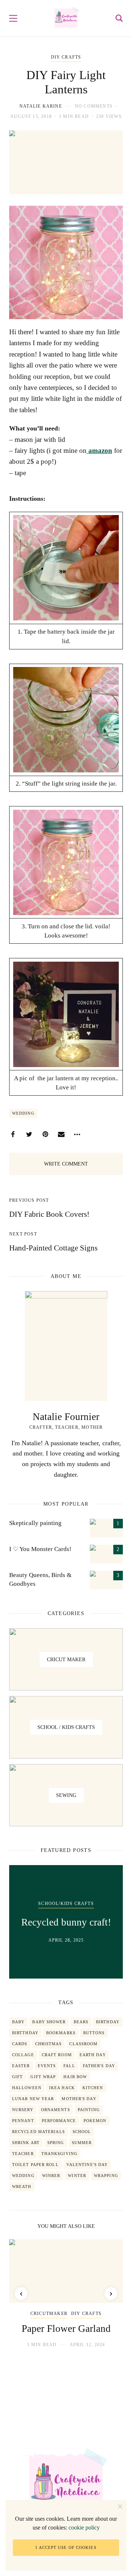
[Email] (61, 1134)
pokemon (95, 2121)
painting (89, 2110)
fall (69, 2066)
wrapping (106, 2176)
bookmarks (61, 2033)
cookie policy (84, 2527)
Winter (77, 2176)
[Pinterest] (45, 1134)
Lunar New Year (33, 2099)
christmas (49, 2044)
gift (17, 2077)
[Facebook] (13, 1134)
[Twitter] (29, 1134)
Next (111, 2294)
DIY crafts (66, 57)
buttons (94, 2033)
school (82, 2132)
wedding (23, 1113)
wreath (22, 2187)
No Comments (94, 106)
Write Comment (66, 1164)
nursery (23, 2110)
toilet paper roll (35, 2165)
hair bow (75, 2077)
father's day (99, 2066)
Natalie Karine (41, 106)
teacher (23, 2154)
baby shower (49, 2022)
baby (18, 2022)
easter (21, 2066)
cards (20, 2044)
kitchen (93, 2088)
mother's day (79, 2099)
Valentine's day (87, 2165)
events (47, 2066)
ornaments (56, 2110)
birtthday (25, 2033)
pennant (23, 2121)
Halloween (27, 2088)
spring (56, 2143)
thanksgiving (59, 2154)
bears (81, 2022)
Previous (21, 2294)
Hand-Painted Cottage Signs (53, 1248)
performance (59, 2121)
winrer (51, 2176)
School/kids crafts (66, 1904)
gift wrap (43, 2077)
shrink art (26, 2143)
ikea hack (62, 2088)
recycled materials (38, 2132)
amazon (99, 450)
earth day (93, 2055)
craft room (57, 2055)
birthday (108, 2022)
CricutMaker (49, 2314)
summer (82, 2143)
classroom (83, 2044)
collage (23, 2055)
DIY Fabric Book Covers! (49, 1214)
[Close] (120, 2506)
